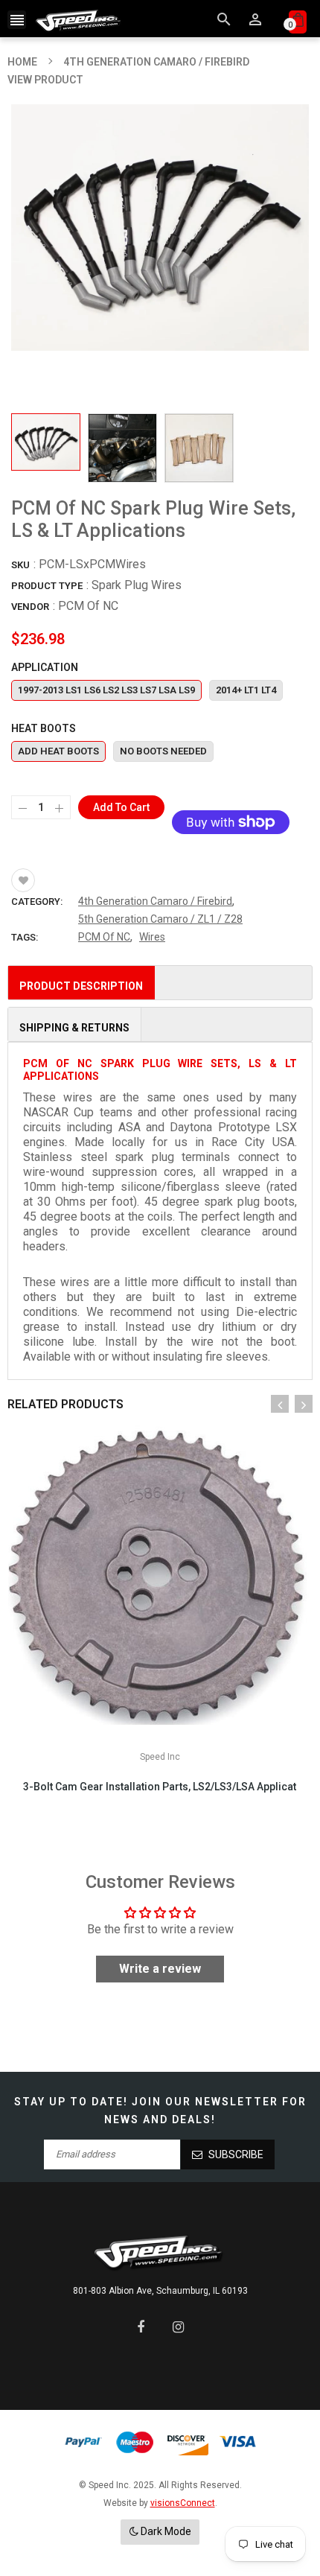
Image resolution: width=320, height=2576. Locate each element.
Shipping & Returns (74, 1028)
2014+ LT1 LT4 (246, 690)
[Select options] (182, 1619)
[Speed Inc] (160, 2252)
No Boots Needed (163, 751)
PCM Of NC (88, 606)
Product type (47, 586)
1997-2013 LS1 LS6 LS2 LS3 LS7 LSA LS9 (106, 690)
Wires (152, 937)
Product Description (81, 986)
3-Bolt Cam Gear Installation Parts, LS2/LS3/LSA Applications (160, 1787)
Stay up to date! (71, 2102)
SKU (20, 565)
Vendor (30, 607)
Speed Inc (160, 1757)
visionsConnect (183, 2503)
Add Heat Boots (58, 751)
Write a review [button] (160, 1969)
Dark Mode (165, 2531)
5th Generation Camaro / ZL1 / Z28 (160, 919)
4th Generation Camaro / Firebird (155, 901)
